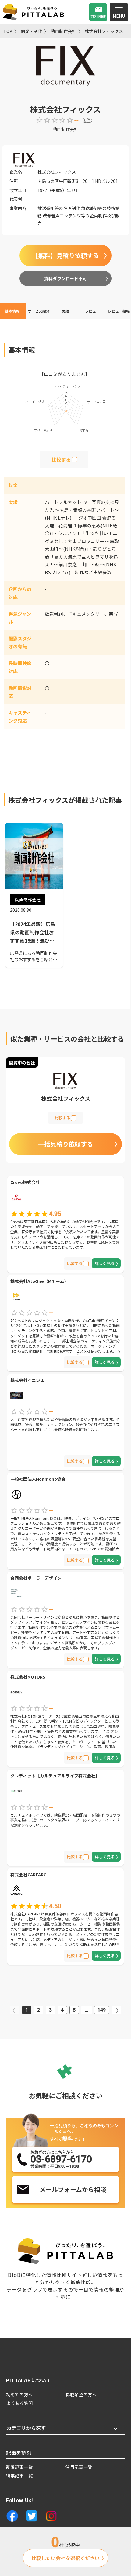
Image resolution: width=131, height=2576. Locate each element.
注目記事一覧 (79, 2467)
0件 (87, 120)
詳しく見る (105, 1263)
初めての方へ (19, 2394)
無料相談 (98, 16)
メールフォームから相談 (73, 2189)
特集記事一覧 (19, 2476)
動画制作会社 (63, 31)
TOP (8, 31)
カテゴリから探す (26, 2428)
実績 (65, 311)
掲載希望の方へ (81, 2394)
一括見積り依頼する (65, 1144)
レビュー (92, 311)
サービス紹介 (39, 311)
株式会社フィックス (104, 31)
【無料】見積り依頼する (65, 255)
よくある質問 (19, 2403)
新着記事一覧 (19, 2467)
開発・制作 (31, 31)
